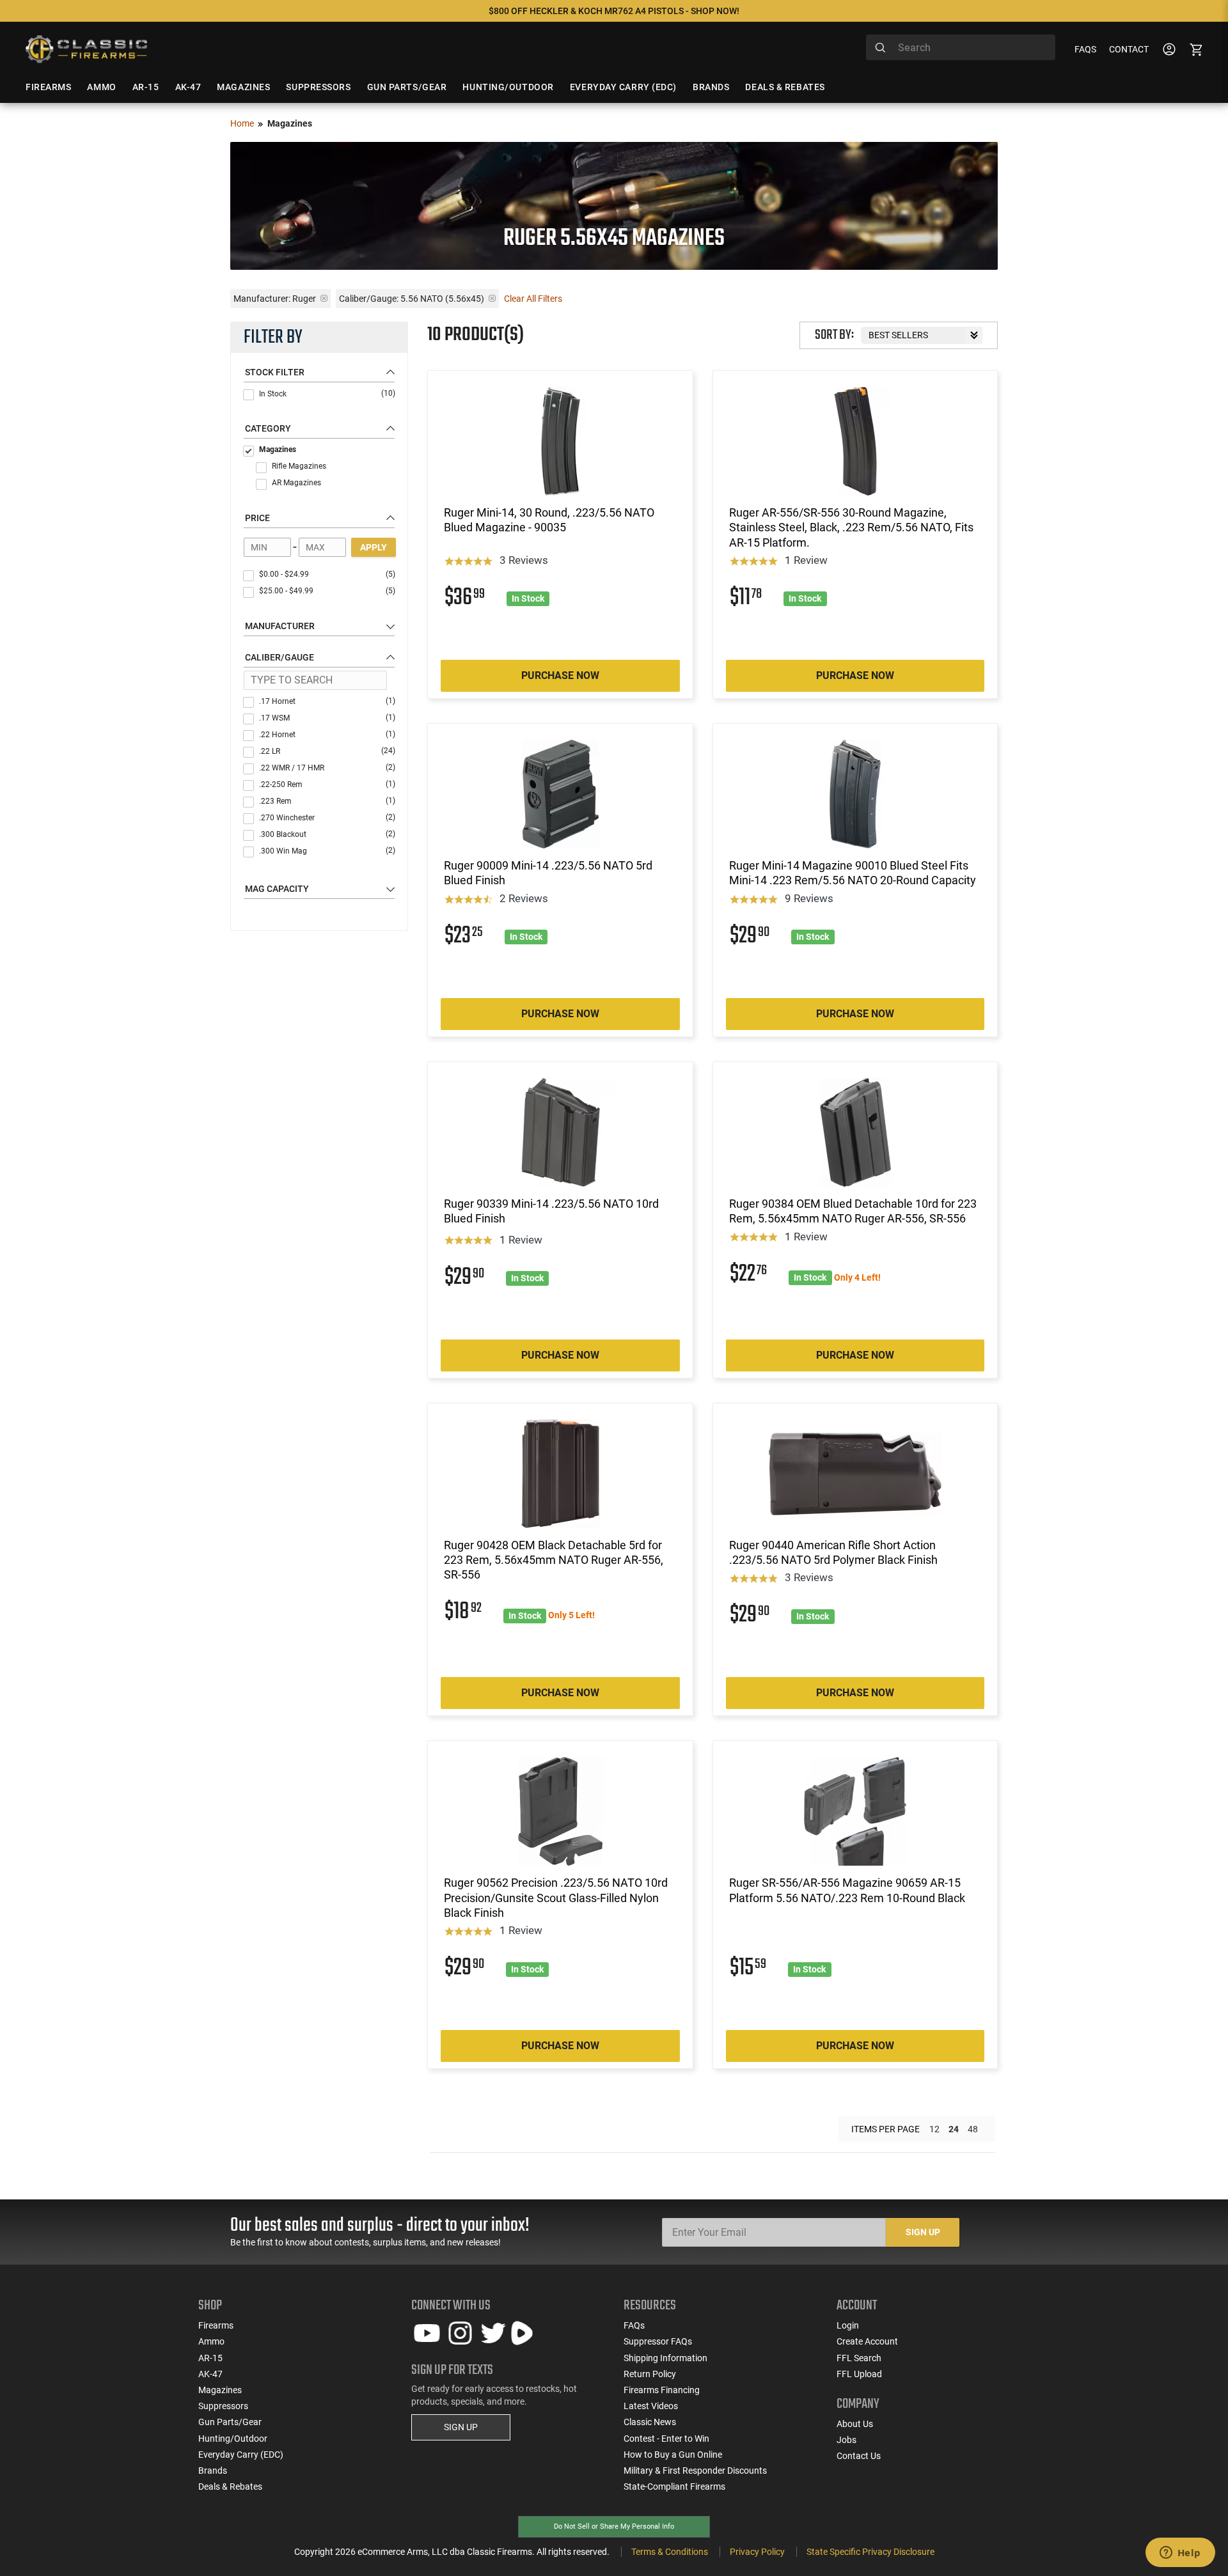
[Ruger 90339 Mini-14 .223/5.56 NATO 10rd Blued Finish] (560, 1132)
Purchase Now (560, 675)
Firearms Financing (662, 2390)
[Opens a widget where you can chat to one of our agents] (1180, 2554)
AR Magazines (296, 483)
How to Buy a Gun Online (673, 2455)
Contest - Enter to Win (666, 2439)
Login (848, 2325)
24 (954, 2129)
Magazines (278, 449)
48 (973, 2129)
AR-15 (210, 2358)
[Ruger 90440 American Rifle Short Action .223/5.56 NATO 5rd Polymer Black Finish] (855, 1474)
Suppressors (223, 2406)
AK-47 (210, 2374)
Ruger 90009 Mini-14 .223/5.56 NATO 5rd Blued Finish (548, 873)
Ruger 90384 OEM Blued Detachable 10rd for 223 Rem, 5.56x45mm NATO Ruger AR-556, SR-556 (853, 1211)
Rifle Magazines (299, 466)
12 (934, 2129)
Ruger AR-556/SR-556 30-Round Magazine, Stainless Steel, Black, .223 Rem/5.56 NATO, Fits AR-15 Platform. (851, 527)
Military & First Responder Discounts (695, 2471)
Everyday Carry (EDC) (241, 2455)
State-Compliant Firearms (674, 2486)
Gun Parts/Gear (230, 2422)
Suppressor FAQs (658, 2341)
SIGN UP (461, 2427)
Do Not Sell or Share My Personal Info (614, 2526)
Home (242, 123)
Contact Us (859, 2456)
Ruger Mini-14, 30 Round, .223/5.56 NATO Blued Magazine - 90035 (549, 520)
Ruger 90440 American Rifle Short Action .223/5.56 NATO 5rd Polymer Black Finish (833, 1552)
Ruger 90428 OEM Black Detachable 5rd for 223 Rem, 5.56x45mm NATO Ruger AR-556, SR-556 (554, 1560)
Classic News (650, 2422)
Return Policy (650, 2374)
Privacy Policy (757, 2552)
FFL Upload (859, 2374)
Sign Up (923, 2232)
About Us (855, 2424)
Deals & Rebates (230, 2486)
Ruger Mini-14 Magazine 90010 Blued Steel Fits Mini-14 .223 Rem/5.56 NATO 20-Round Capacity (853, 873)
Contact (1129, 49)
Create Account (867, 2341)
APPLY (374, 547)
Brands (213, 2471)
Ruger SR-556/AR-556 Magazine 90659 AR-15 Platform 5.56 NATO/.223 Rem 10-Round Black (847, 1890)
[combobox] (961, 47)
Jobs (846, 2440)
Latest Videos (651, 2406)
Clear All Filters (533, 299)
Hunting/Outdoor (233, 2439)
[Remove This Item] (324, 298)
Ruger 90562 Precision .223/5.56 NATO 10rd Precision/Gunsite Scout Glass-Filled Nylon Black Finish (556, 1898)
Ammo (211, 2341)
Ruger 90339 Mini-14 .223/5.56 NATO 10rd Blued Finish (551, 1211)
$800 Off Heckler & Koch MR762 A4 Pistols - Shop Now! (614, 11)
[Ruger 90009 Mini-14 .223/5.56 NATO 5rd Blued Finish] (560, 794)
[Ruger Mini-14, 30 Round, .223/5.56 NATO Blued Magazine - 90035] (560, 441)
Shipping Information (665, 2358)
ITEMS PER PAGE (886, 2129)
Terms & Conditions (670, 2552)
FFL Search (859, 2358)
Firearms (216, 2325)
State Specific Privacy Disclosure (870, 2552)
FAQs (1085, 49)
